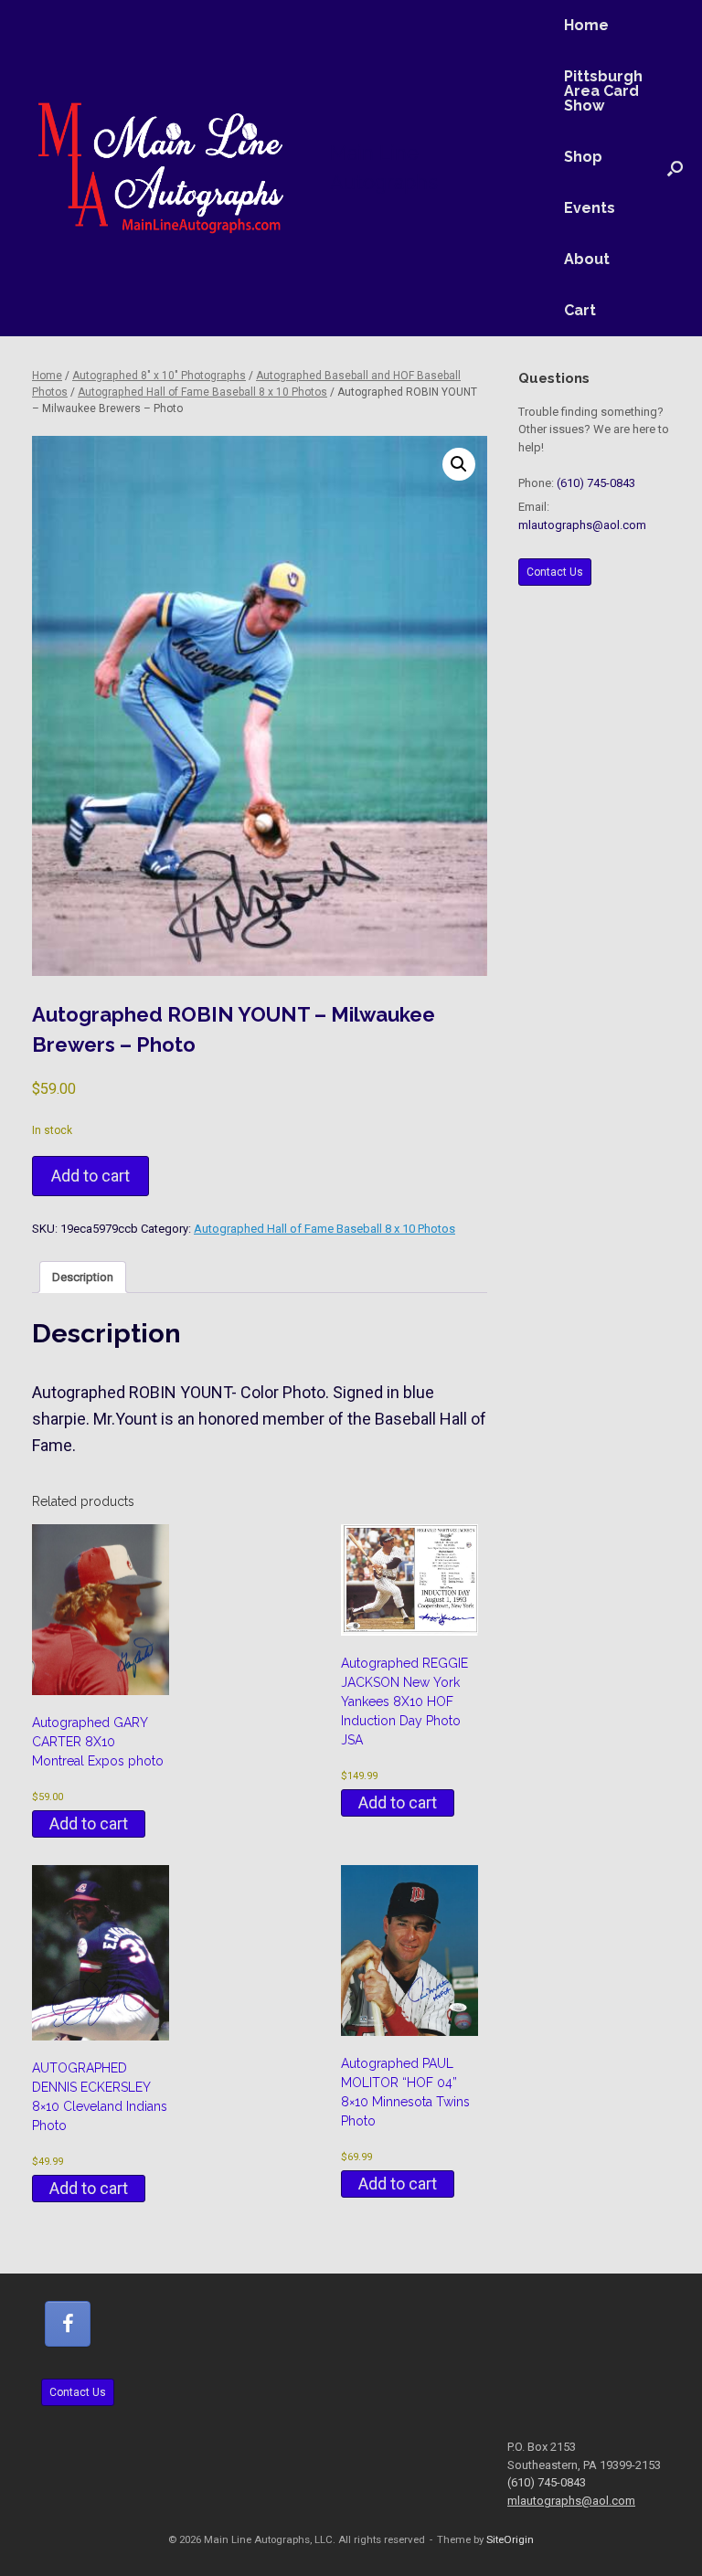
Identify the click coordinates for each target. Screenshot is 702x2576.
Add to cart (90, 1176)
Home (586, 25)
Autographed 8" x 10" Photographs (159, 376)
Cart (580, 310)
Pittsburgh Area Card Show (603, 91)
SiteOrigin (510, 2539)
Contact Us (555, 572)
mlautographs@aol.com (582, 525)
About (587, 259)
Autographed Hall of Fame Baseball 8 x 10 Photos (202, 392)
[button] (675, 168)
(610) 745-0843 (596, 483)
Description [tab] (83, 1277)
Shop (583, 157)
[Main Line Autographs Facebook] (68, 2324)
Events (590, 208)
